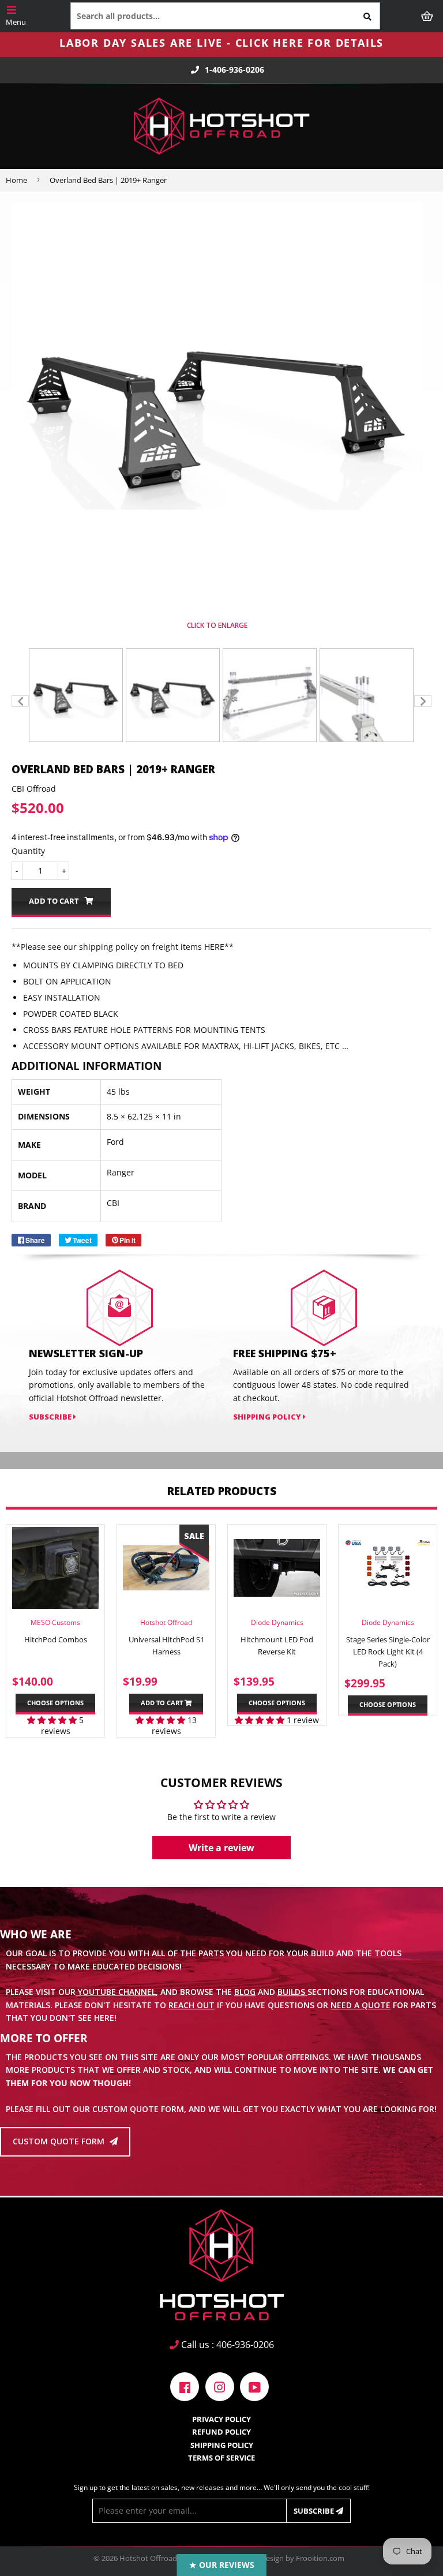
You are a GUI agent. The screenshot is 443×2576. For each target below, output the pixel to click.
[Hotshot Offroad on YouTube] (254, 2386)
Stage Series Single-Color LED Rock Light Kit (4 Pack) (388, 1652)
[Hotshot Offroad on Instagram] (220, 2386)
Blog (245, 1992)
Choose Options (55, 1703)
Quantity (28, 851)
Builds (292, 1992)
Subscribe (315, 2511)
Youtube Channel (116, 1992)
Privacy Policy (221, 2419)
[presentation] (20, 701)
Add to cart (163, 1703)
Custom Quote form (60, 2142)
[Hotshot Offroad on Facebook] (185, 2386)
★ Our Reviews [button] (222, 2565)
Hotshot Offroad (148, 2558)
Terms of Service (221, 2458)
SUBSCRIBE (51, 1417)
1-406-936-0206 (234, 70)
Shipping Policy (268, 1417)
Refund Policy (221, 2432)
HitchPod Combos (56, 1639)
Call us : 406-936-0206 (226, 2345)
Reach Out (192, 2005)
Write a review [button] (221, 1848)
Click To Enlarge (217, 625)
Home (16, 180)
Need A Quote (361, 2005)
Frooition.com (320, 2558)
